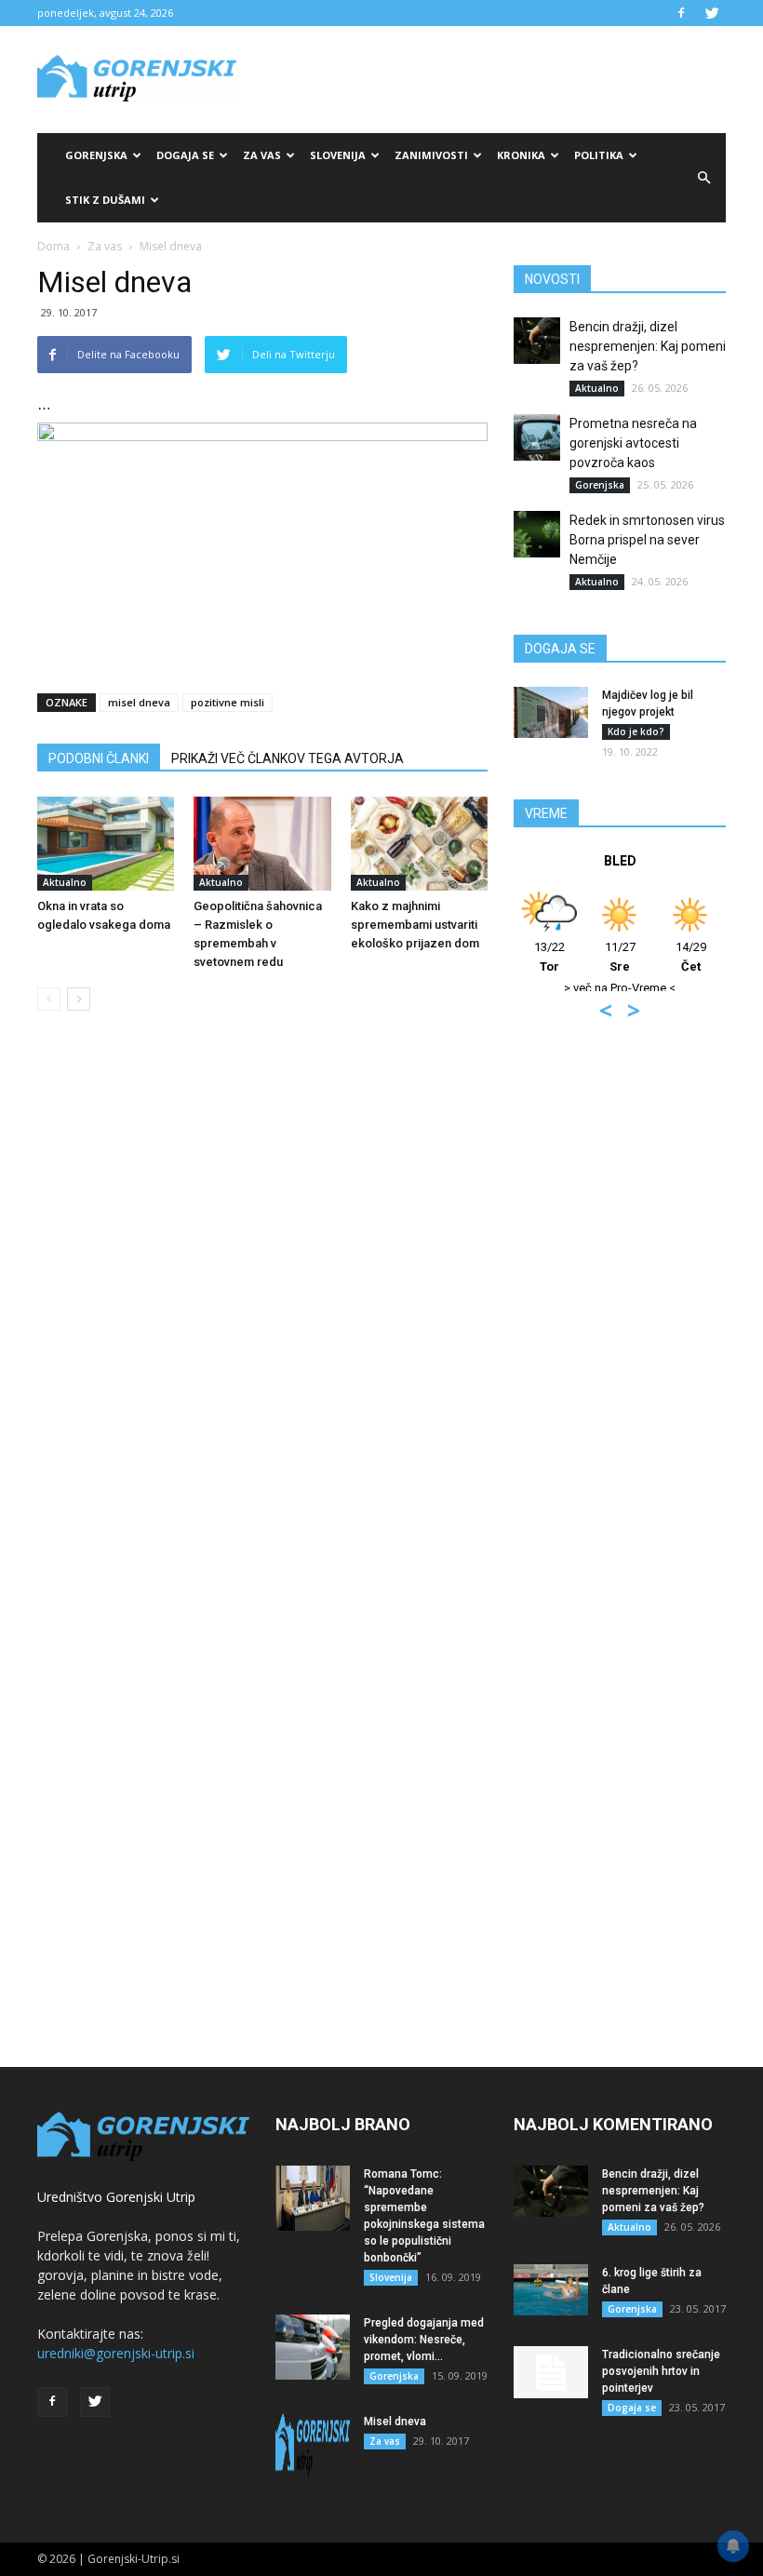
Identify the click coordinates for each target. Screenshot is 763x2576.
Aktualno (65, 882)
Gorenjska (96, 155)
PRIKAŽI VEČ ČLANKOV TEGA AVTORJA (288, 758)
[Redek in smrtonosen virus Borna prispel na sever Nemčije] (537, 534)
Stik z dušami (105, 200)
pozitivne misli (228, 702)
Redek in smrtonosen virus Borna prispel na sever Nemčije (647, 540)
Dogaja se (185, 155)
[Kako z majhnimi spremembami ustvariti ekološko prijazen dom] (419, 844)
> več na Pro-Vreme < (620, 988)
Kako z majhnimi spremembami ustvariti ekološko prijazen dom (415, 925)
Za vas (262, 155)
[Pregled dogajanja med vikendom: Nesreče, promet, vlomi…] (313, 2347)
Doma (54, 246)
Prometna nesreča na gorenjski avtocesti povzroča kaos (633, 443)
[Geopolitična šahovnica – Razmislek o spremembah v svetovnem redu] (262, 844)
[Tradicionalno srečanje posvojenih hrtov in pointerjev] (551, 2372)
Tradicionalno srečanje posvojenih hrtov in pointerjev (661, 2371)
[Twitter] (712, 13)
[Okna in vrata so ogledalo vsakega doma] (106, 844)
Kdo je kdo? (636, 731)
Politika (599, 155)
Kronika (521, 155)
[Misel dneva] (313, 2446)
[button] (703, 178)
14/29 (691, 957)
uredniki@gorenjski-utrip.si (116, 2353)
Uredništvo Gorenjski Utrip (116, 2197)
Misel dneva (395, 2422)
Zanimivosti (431, 155)
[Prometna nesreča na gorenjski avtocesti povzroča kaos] (537, 437)
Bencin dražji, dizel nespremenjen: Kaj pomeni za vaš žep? (648, 346)
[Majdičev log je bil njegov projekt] (551, 712)
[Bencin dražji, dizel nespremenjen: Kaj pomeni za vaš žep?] (537, 341)
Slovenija (338, 155)
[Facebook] (681, 13)
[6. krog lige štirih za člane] (551, 2290)
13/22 (549, 957)
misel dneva (139, 702)
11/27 (620, 957)
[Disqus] (262, 1308)
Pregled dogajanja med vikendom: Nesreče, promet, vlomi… (424, 2340)
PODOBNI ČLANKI (99, 758)
